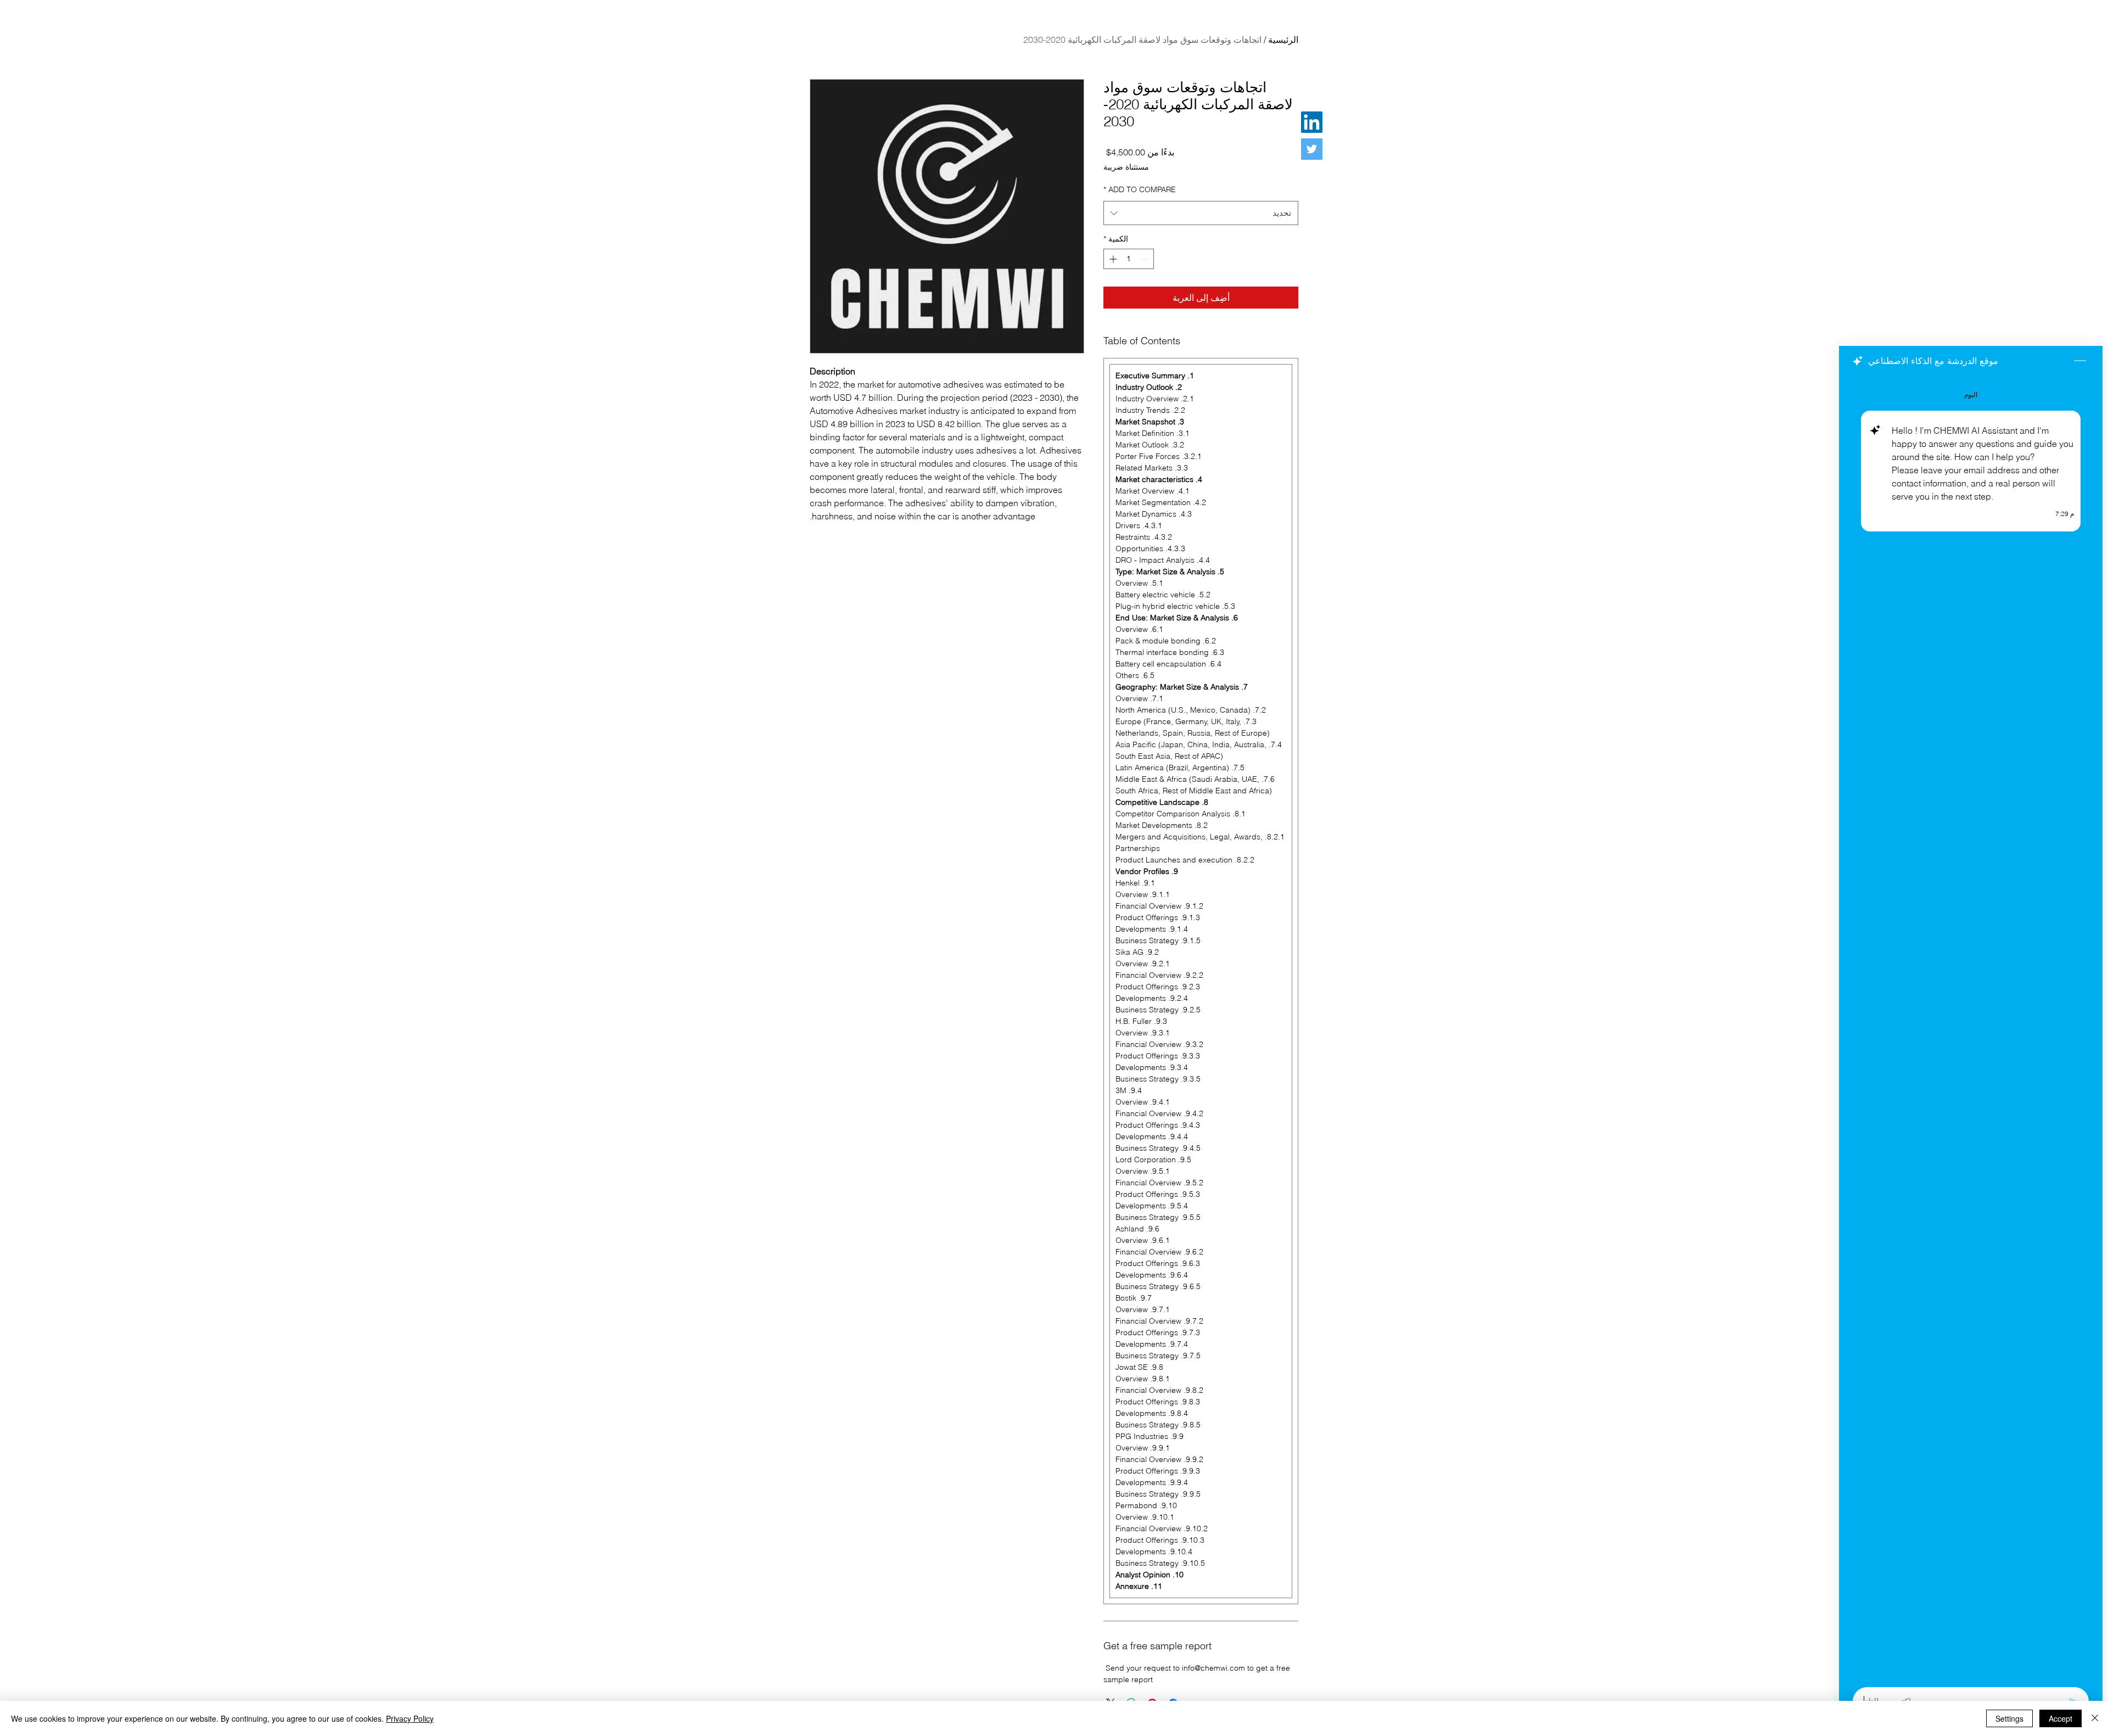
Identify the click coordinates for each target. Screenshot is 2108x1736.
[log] (1971, 1028)
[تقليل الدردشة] (2080, 361)
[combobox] (1201, 213)
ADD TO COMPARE (1140, 189)
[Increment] (1112, 259)
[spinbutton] (1129, 259)
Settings (2009, 1718)
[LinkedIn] (1312, 122)
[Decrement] (1145, 259)
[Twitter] (1312, 149)
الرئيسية (1283, 40)
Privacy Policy (410, 1718)
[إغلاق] (2095, 1718)
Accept (2061, 1718)
